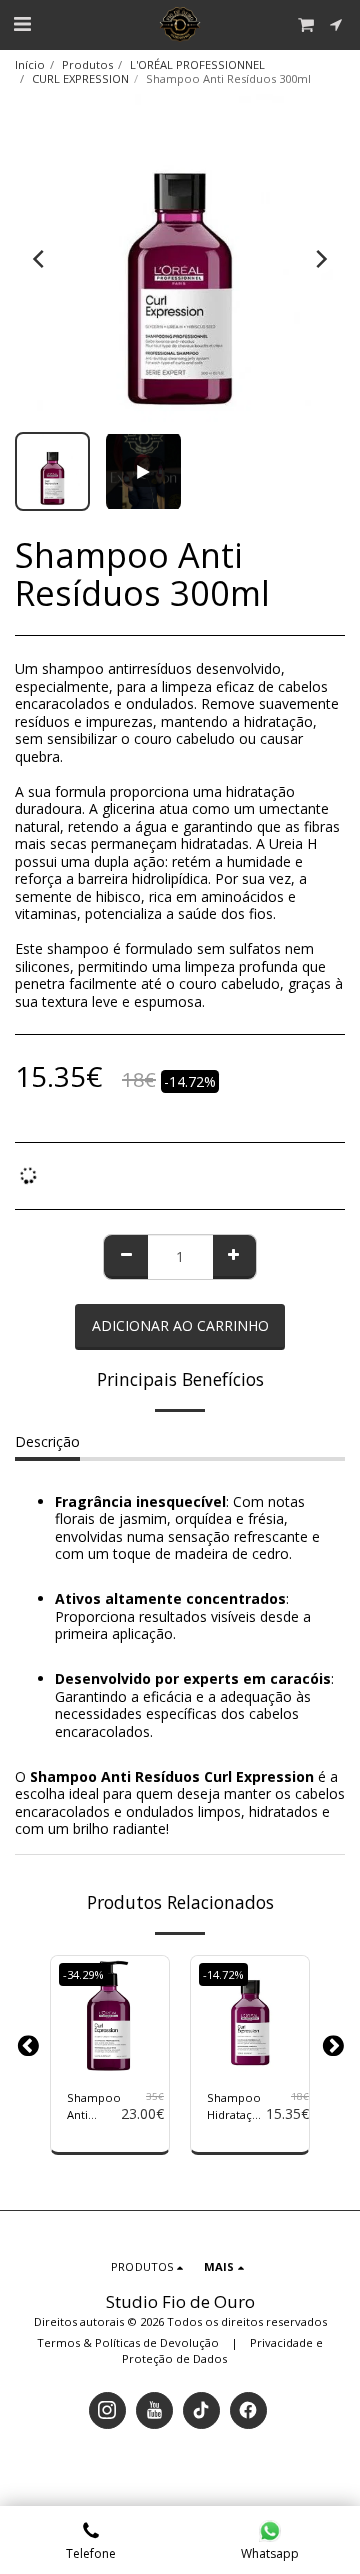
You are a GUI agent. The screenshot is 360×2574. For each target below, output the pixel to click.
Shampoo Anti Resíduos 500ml (94, 2107)
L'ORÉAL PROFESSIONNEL (197, 64)
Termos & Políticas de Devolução (128, 2342)
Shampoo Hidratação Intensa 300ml (236, 2107)
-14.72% (223, 1974)
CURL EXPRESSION (80, 78)
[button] (22, 23)
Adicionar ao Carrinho (109, 2052)
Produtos (87, 64)
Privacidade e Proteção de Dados (223, 2350)
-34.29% (83, 1974)
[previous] (40, 259)
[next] (320, 259)
